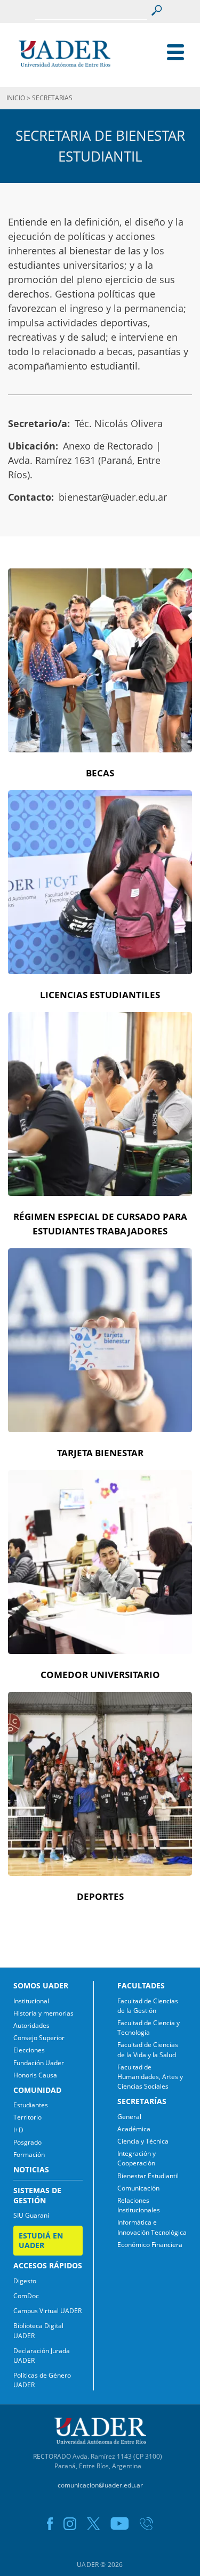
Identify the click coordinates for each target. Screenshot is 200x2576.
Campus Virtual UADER (47, 2311)
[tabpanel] (100, 679)
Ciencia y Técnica (143, 2141)
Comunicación (138, 2188)
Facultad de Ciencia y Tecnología (149, 2028)
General (129, 2117)
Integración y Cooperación (137, 2158)
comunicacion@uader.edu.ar (100, 2485)
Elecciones (29, 2050)
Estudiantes (31, 2105)
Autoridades (31, 2025)
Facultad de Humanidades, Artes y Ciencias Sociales (150, 2077)
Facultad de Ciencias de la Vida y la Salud (148, 2049)
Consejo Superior (39, 2038)
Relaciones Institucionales (139, 2205)
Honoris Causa (35, 2075)
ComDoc (26, 2296)
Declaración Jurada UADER (42, 2356)
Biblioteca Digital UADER (38, 2330)
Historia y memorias (43, 2013)
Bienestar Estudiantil (148, 2176)
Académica (134, 2129)
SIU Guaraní (31, 2215)
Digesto (25, 2281)
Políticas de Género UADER (42, 2380)
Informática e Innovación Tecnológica (152, 2227)
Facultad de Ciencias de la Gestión (148, 2006)
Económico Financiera (150, 2245)
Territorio (27, 2117)
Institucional (31, 2001)
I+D (18, 2130)
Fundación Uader (39, 2063)
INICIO (16, 98)
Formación (29, 2154)
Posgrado (27, 2142)
